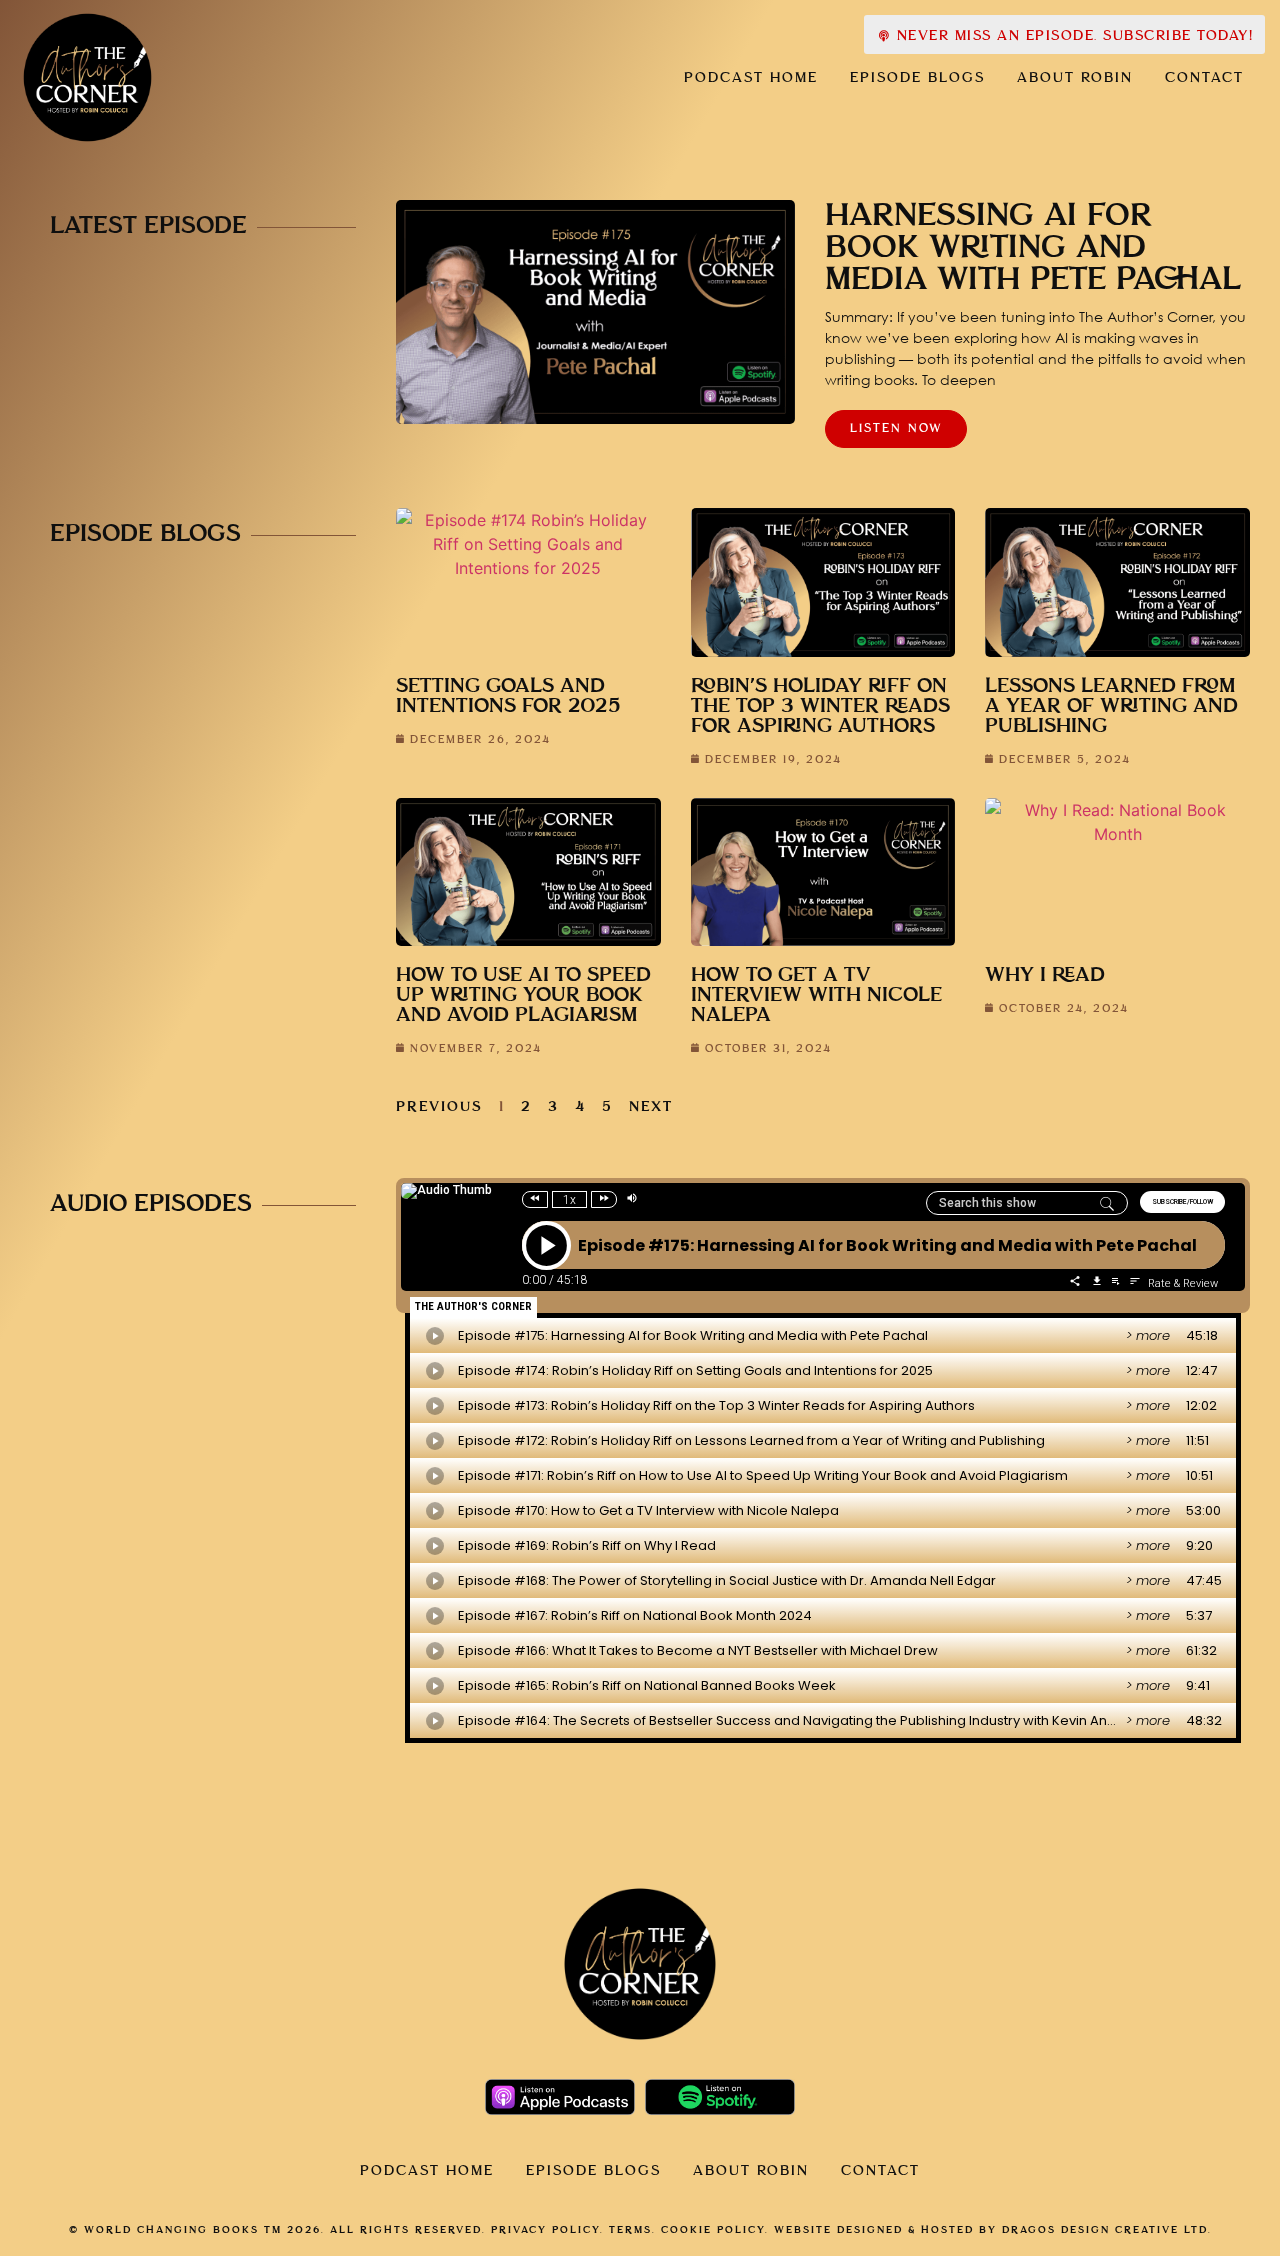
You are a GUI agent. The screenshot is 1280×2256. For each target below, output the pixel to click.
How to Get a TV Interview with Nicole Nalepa (816, 995)
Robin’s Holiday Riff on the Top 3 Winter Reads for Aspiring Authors (820, 706)
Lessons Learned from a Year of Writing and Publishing (1111, 706)
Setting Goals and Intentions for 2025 (508, 696)
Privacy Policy (545, 2230)
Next (651, 1107)
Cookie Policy (713, 2230)
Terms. (632, 2230)
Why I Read (1045, 975)
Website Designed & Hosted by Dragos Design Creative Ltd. (993, 2230)
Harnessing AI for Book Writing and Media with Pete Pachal (1033, 248)
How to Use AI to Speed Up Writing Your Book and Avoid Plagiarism (523, 995)
